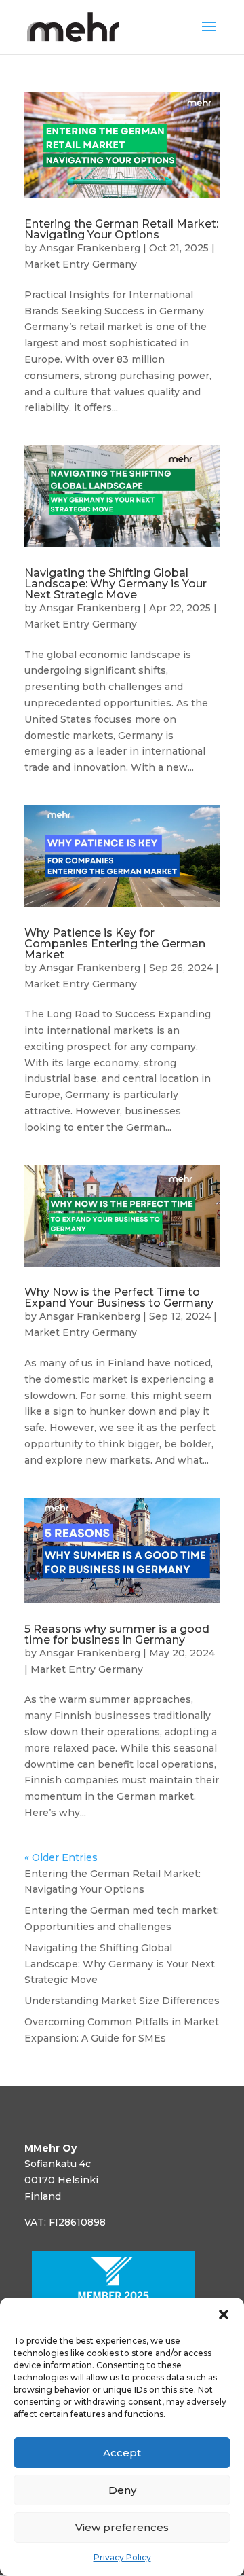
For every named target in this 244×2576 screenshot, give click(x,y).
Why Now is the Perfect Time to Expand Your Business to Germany (119, 1298)
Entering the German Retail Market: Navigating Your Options (121, 229)
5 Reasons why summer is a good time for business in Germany (117, 1634)
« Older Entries (61, 1857)
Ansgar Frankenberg (90, 248)
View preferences (122, 2527)
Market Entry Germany (81, 264)
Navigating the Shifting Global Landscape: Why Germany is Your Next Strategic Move (116, 584)
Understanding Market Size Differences (122, 2001)
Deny (122, 2490)
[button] (224, 2315)
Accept (122, 2453)
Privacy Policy (122, 2557)
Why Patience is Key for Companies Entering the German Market (115, 944)
